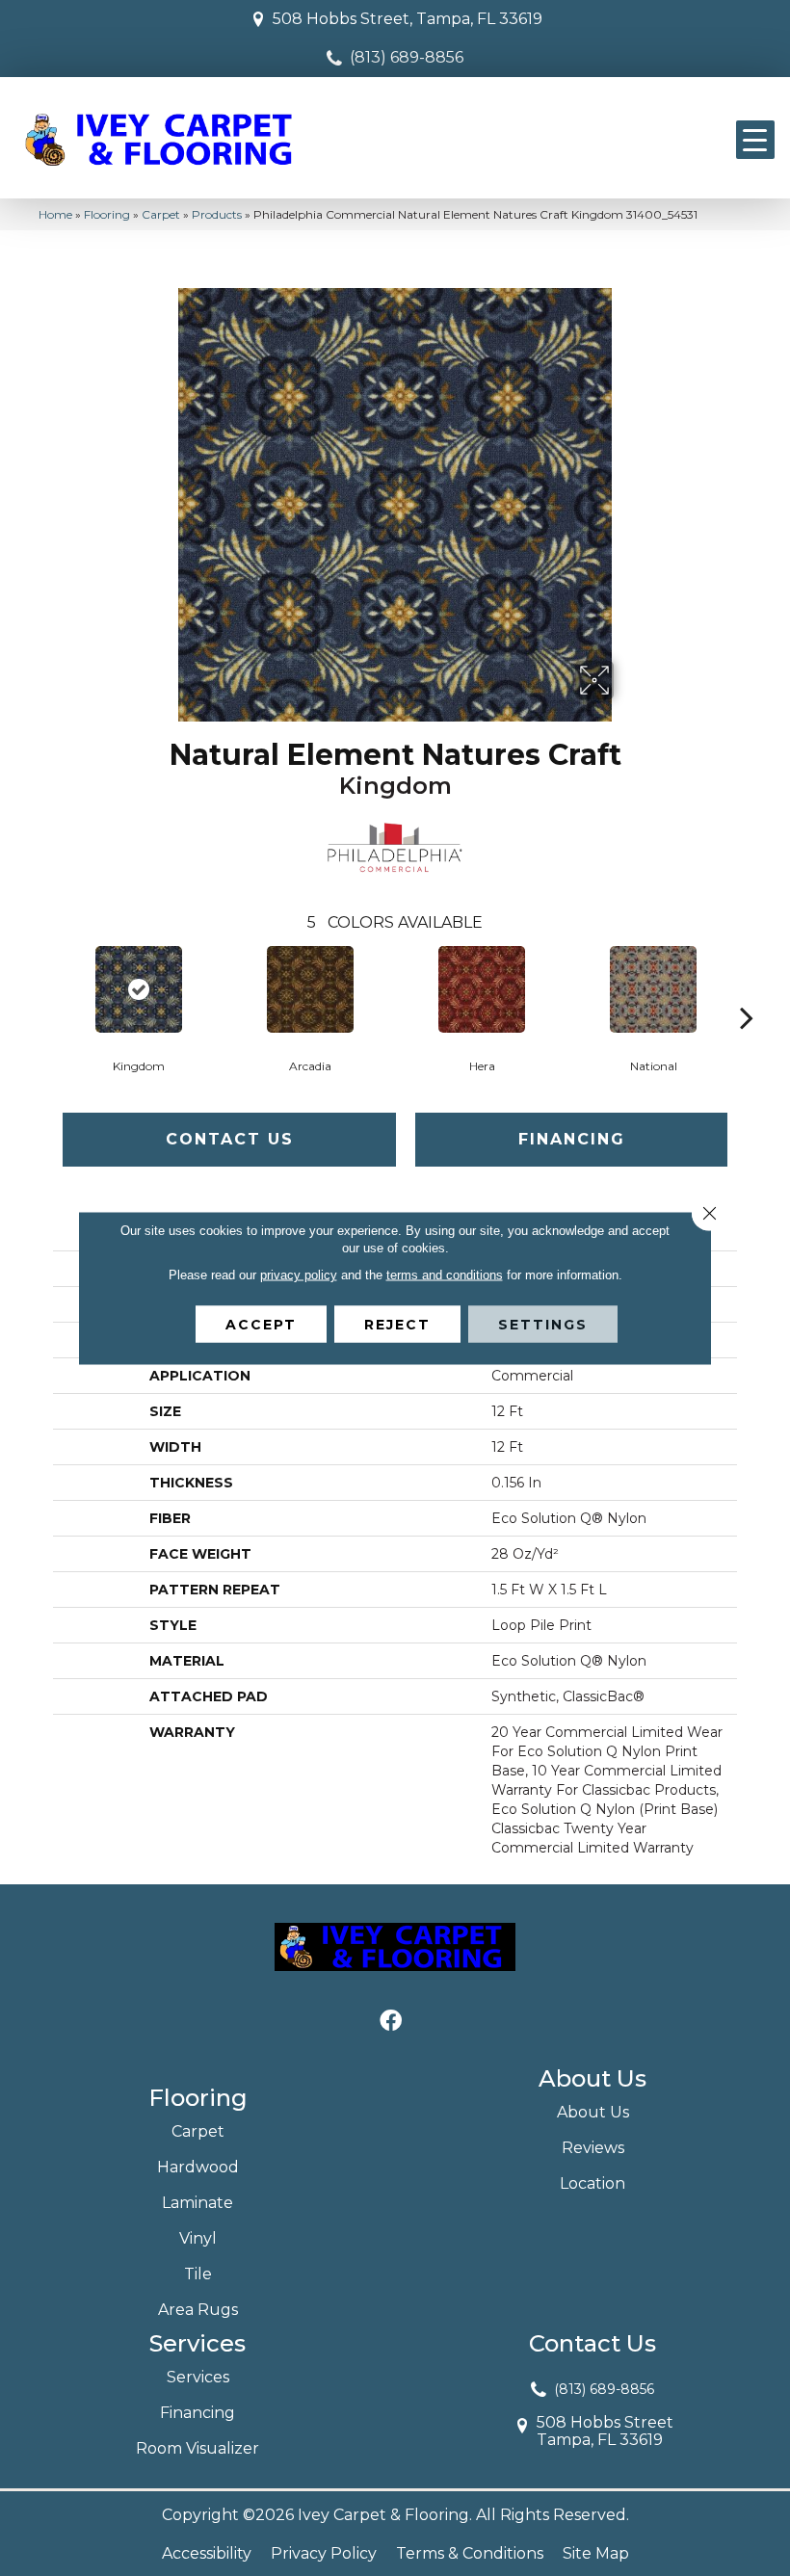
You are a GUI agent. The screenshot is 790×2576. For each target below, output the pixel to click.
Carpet (161, 214)
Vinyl (198, 2238)
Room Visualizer (197, 2448)
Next (747, 988)
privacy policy (299, 1275)
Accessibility (207, 2553)
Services (198, 2377)
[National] (653, 989)
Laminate (197, 2203)
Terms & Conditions (470, 2553)
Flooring (107, 214)
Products (217, 214)
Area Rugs (198, 2310)
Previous (43, 988)
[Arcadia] (310, 989)
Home (55, 214)
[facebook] (391, 2022)
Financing (572, 1139)
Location (592, 2183)
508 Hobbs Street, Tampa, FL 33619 (408, 19)
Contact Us (230, 1139)
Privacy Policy (324, 2553)
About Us (593, 2112)
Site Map (596, 2553)
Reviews (593, 2148)
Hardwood (198, 2167)
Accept (261, 1325)
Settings (543, 1325)
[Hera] (482, 989)
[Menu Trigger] (755, 140)
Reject (397, 1325)
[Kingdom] (139, 989)
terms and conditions (445, 1275)
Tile (198, 2274)
